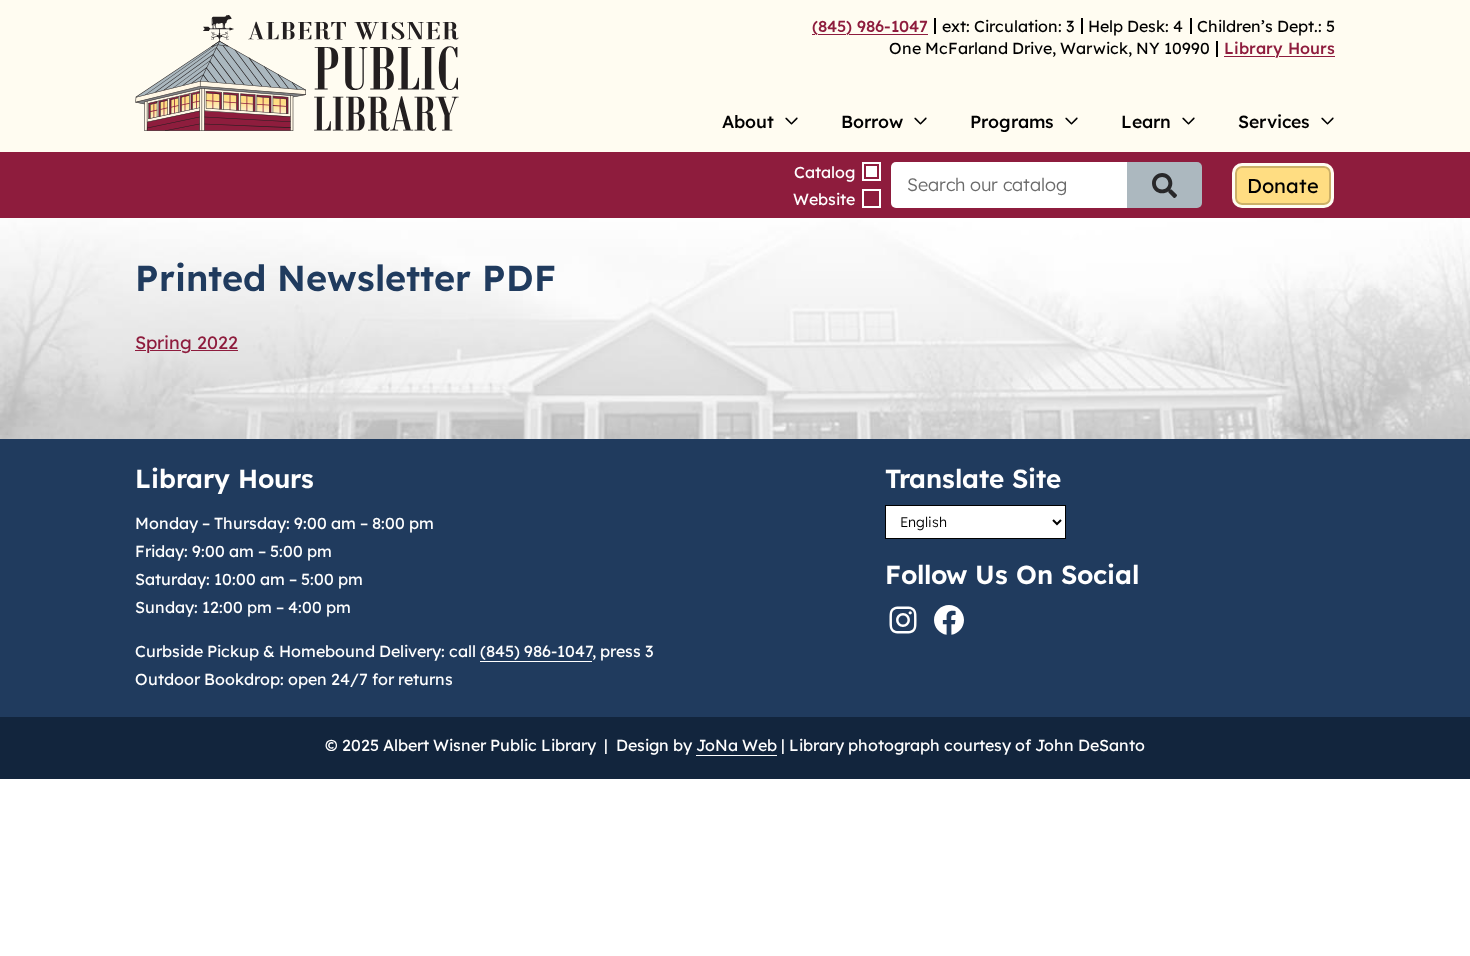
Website (824, 199)
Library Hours (1279, 48)
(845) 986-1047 (870, 26)
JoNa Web (736, 745)
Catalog (824, 172)
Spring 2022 (186, 342)
